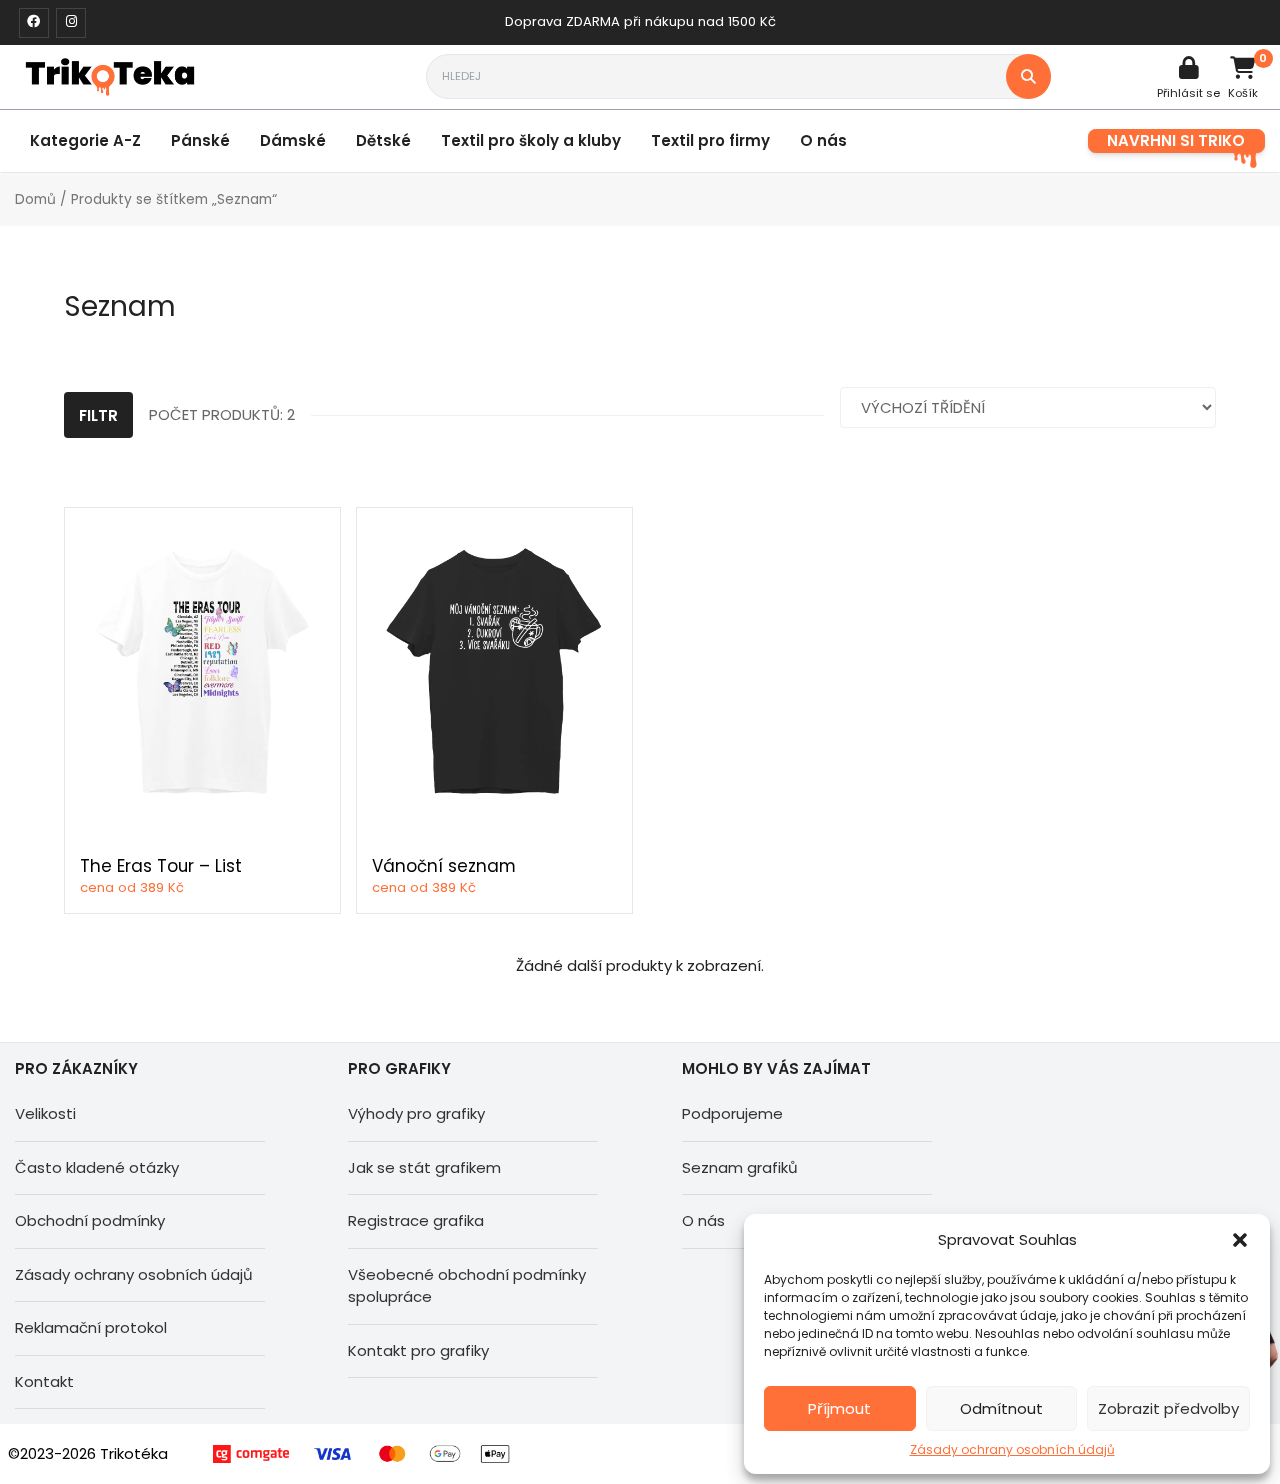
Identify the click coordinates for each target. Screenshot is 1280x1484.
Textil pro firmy (710, 140)
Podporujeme (732, 1113)
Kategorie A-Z (85, 140)
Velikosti (45, 1113)
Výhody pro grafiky (416, 1113)
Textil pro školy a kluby (531, 140)
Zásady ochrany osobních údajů (1012, 1449)
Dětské (383, 140)
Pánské (200, 140)
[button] (1240, 1240)
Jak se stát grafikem (424, 1167)
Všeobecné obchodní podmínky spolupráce (467, 1286)
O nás (823, 140)
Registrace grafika (416, 1220)
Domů (35, 199)
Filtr (98, 415)
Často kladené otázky (97, 1167)
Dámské (293, 140)
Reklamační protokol (91, 1327)
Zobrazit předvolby (1168, 1408)
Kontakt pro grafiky (418, 1350)
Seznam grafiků (740, 1167)
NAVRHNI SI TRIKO (1176, 140)
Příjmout (839, 1408)
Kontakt (44, 1381)
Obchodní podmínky (90, 1220)
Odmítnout (1001, 1408)
